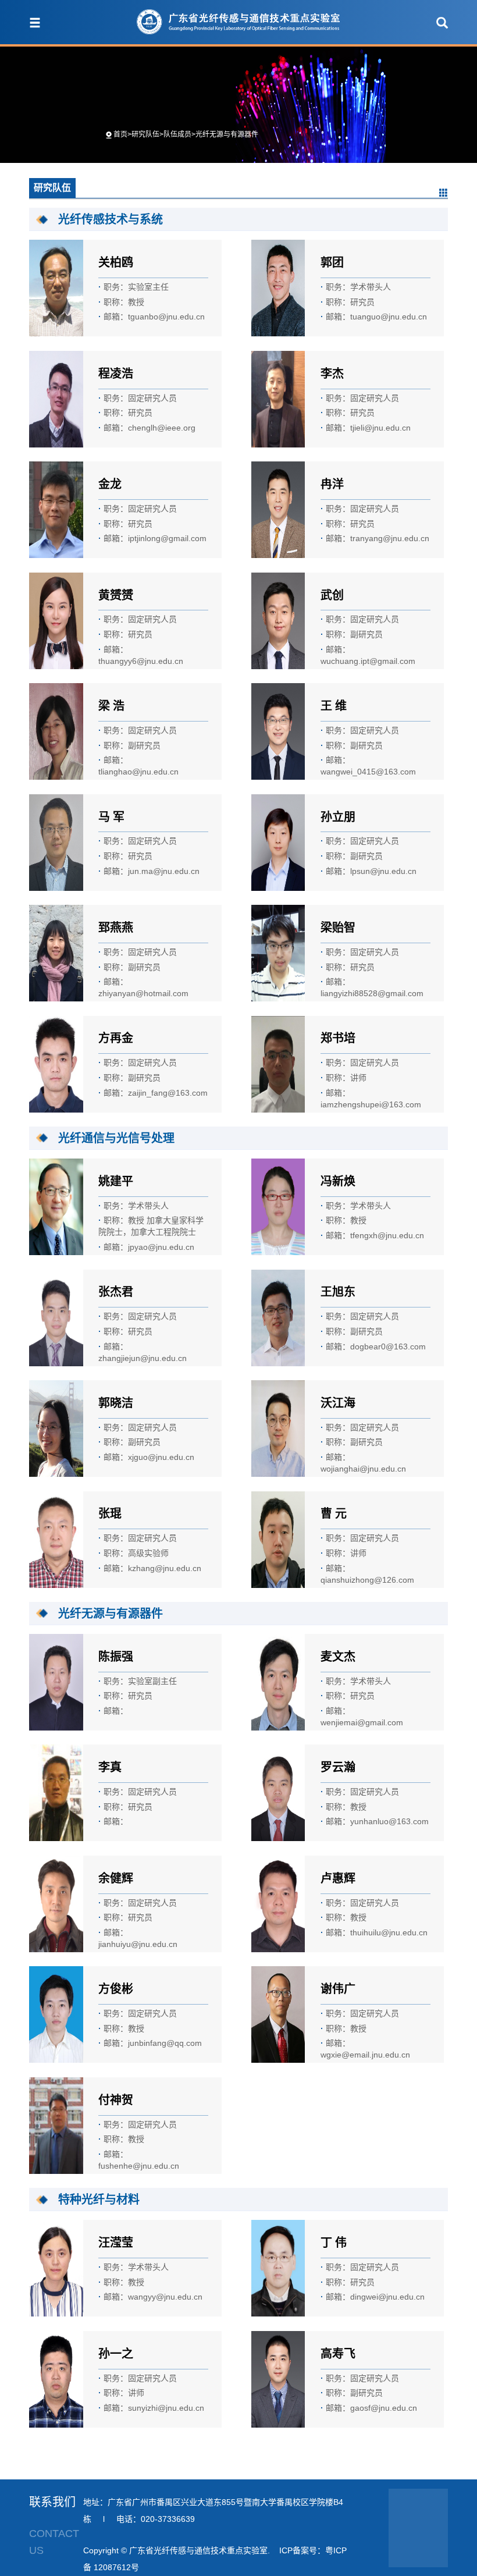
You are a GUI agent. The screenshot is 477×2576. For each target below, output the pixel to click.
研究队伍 (145, 134)
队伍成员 (177, 134)
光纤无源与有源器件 (227, 134)
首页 (120, 134)
